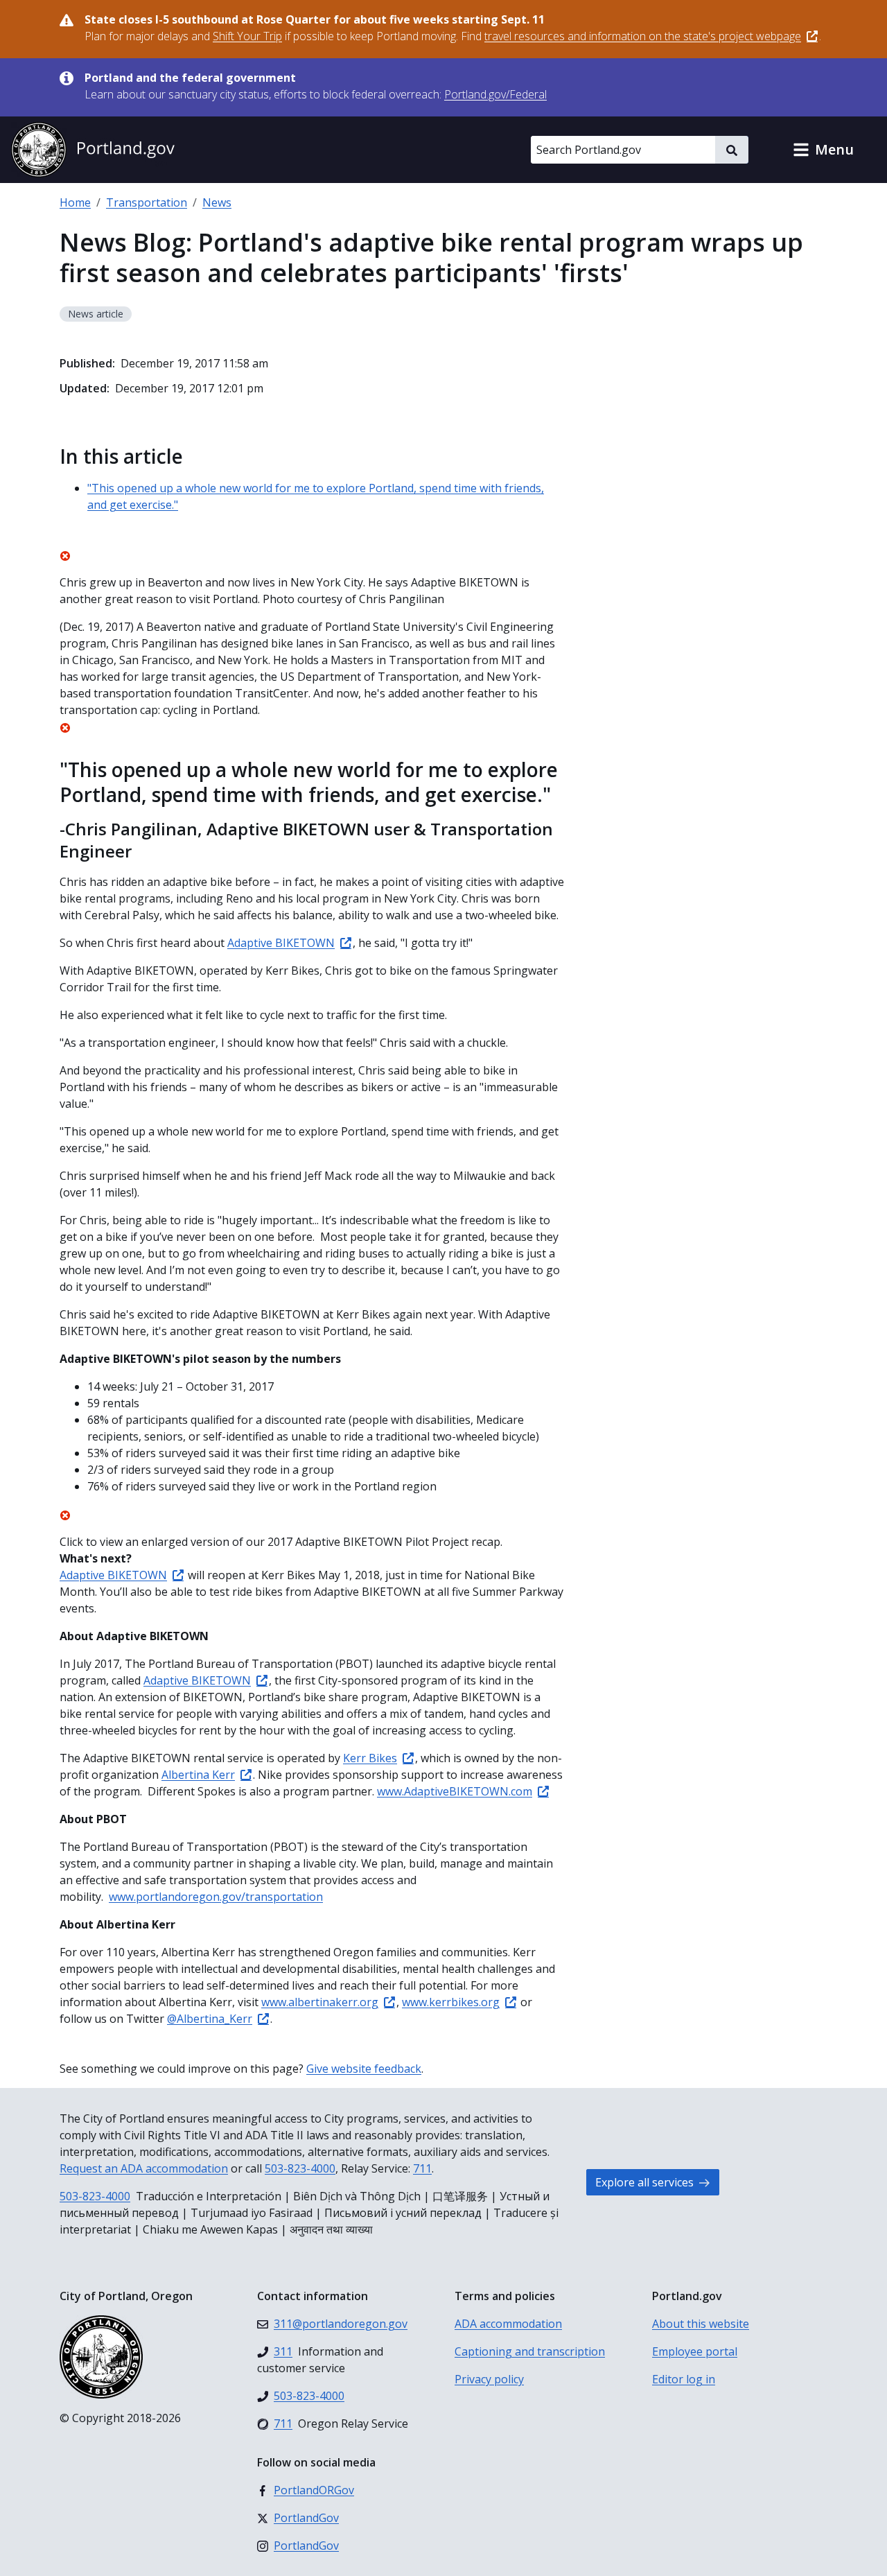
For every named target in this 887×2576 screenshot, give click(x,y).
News (217, 202)
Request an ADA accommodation (144, 2168)
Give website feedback (364, 2069)
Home (75, 202)
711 (422, 2168)
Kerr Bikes (370, 1758)
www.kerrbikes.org (451, 2002)
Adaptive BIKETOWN (281, 943)
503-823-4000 (300, 2168)
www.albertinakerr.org (320, 2002)
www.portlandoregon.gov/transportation (216, 1897)
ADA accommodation (508, 2324)
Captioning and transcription (530, 2351)
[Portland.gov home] (93, 150)
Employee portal (695, 2351)
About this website (701, 2324)
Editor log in (684, 2379)
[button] (823, 150)
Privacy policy (489, 2379)
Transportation (147, 202)
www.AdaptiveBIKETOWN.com (455, 1791)
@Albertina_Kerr (210, 2019)
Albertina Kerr (198, 1775)
